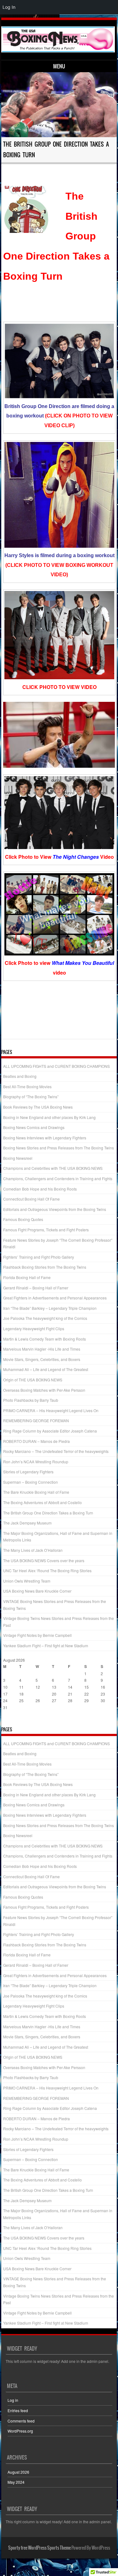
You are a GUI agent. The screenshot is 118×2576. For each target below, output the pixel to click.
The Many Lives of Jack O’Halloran (33, 1550)
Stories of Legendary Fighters (28, 1472)
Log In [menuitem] (9, 7)
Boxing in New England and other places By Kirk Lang (49, 1117)
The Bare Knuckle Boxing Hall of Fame (36, 1492)
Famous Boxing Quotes (23, 1219)
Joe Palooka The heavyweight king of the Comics (45, 1318)
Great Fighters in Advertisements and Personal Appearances (55, 1298)
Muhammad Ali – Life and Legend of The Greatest (46, 1369)
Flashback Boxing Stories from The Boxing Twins (45, 1267)
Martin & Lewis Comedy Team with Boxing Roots (45, 1339)
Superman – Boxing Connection (31, 1482)
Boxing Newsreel (18, 1158)
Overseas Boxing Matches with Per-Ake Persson (44, 1390)
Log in (13, 2400)
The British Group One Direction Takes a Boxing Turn (48, 1513)
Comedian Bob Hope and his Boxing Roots (40, 1189)
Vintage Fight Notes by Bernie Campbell (37, 1635)
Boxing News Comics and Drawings (34, 1127)
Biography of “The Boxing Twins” (31, 1097)
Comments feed (21, 2421)
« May (8, 1720)
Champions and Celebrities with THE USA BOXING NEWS (53, 1168)
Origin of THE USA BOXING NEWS (33, 1380)
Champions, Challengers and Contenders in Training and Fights (58, 1178)
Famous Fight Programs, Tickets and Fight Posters (46, 1230)
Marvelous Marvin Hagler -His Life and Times (42, 1349)
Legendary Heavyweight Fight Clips (34, 1328)
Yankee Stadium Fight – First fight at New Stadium (46, 1646)
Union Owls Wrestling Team (27, 1581)
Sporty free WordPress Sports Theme (39, 2548)
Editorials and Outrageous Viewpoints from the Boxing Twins (55, 1209)
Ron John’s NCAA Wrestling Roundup (36, 1462)
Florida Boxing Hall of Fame (27, 1277)
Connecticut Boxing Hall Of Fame (31, 1199)
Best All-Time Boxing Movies (27, 1086)
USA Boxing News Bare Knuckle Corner (37, 1591)
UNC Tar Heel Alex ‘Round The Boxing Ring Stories (47, 1570)
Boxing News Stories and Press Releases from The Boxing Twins (59, 1148)
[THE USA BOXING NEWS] (58, 39)
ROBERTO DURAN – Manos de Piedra (37, 1441)
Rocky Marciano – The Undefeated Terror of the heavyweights (56, 1451)
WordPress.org (20, 2431)
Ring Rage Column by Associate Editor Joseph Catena (50, 1431)
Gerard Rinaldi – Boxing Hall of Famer (36, 1288)
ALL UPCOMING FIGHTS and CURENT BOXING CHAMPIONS (56, 1066)
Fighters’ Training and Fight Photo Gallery (39, 1257)
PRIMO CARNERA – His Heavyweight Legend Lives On (51, 1410)
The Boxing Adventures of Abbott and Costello (42, 1502)
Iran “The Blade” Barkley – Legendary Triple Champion (50, 1308)
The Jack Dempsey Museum (27, 1523)
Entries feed (18, 2410)
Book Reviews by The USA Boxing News (38, 1107)
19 (38, 1694)
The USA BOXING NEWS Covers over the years (44, 1560)
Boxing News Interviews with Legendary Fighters (45, 1138)
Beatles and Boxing (20, 1076)
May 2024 (16, 2482)
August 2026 (18, 2472)
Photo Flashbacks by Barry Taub (31, 1400)
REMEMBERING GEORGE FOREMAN (36, 1420)
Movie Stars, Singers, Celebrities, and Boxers (42, 1359)
